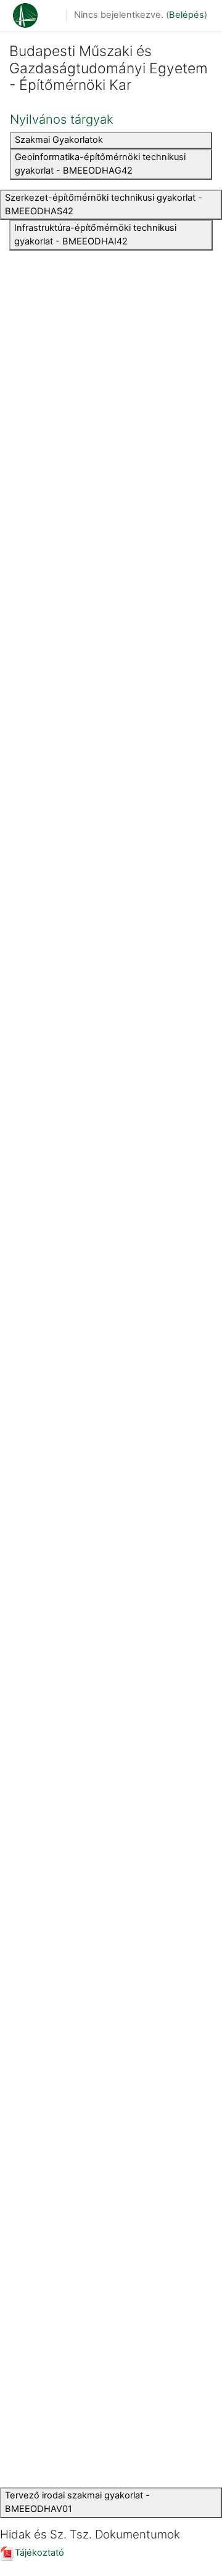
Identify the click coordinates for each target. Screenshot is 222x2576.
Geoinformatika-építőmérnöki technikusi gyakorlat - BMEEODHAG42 (100, 164)
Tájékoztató (39, 2553)
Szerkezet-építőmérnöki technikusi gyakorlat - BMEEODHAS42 (104, 204)
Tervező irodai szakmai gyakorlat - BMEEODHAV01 (77, 2502)
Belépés (187, 15)
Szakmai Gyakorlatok (59, 140)
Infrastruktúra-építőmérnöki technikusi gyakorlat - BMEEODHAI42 (95, 235)
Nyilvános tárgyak (62, 119)
